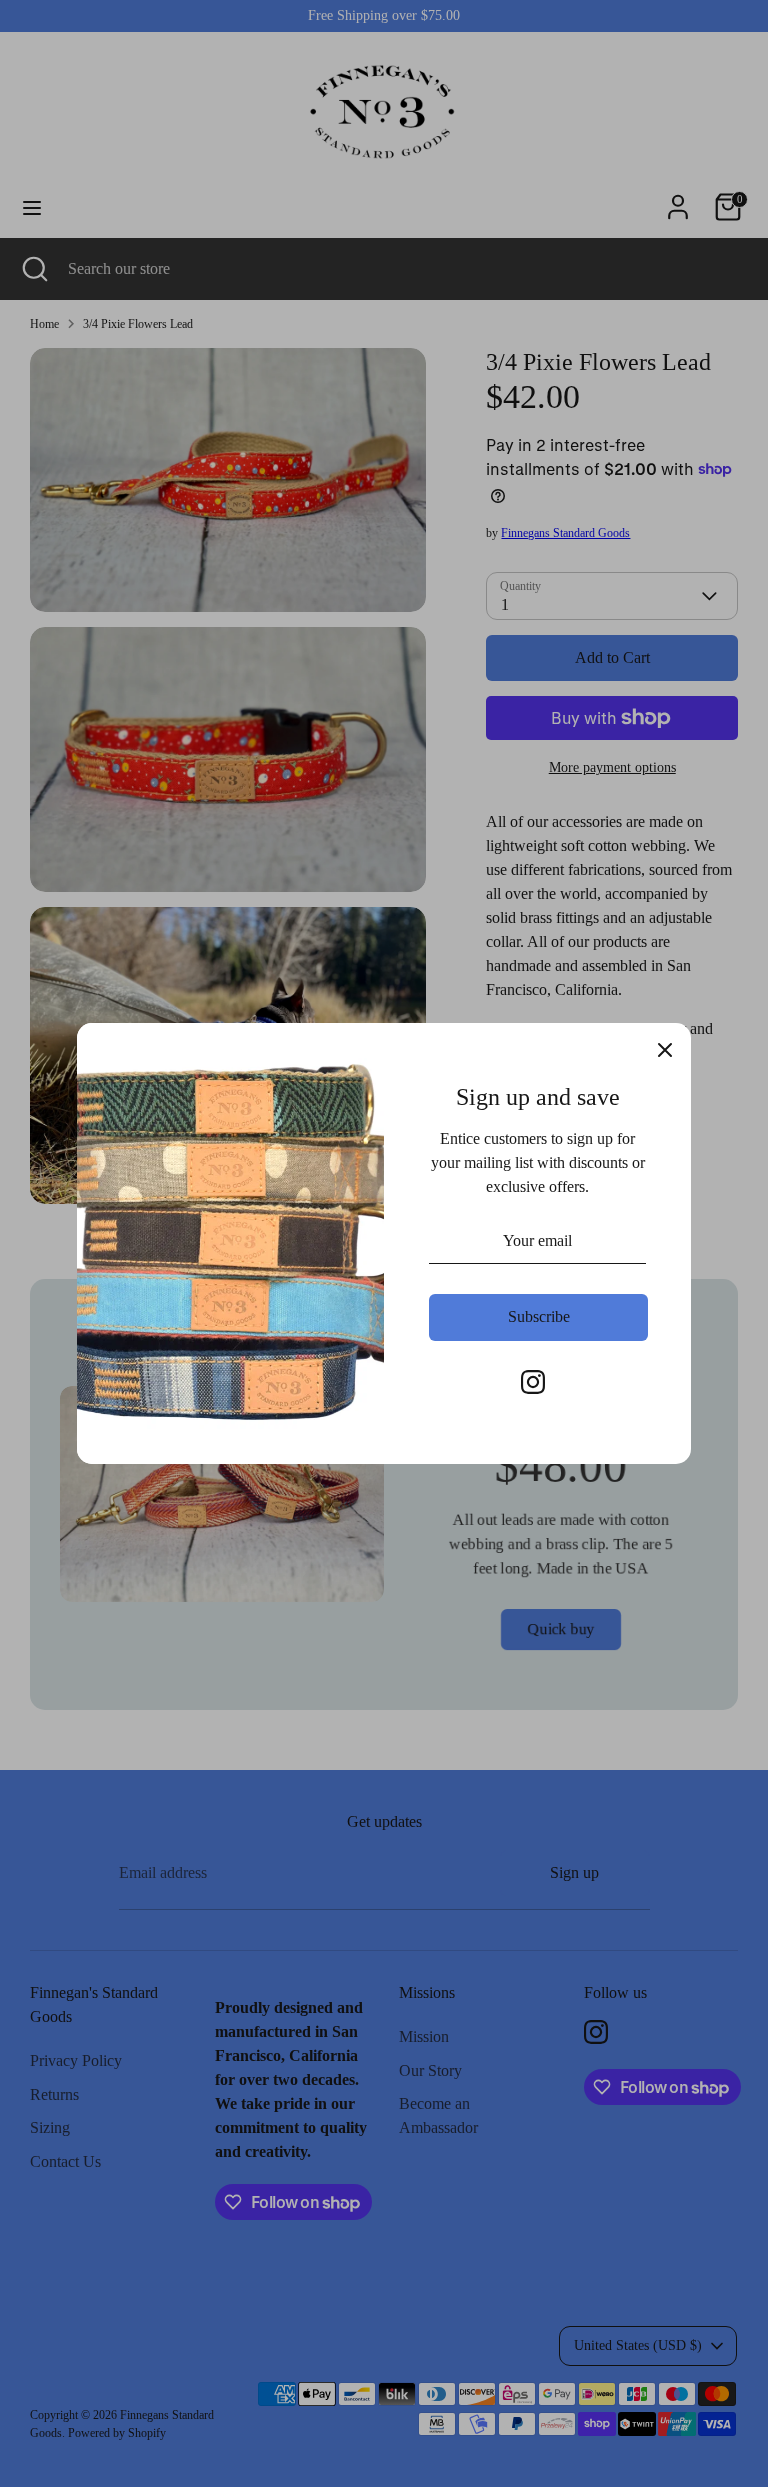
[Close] (665, 1049)
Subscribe (539, 1316)
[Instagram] (533, 1382)
